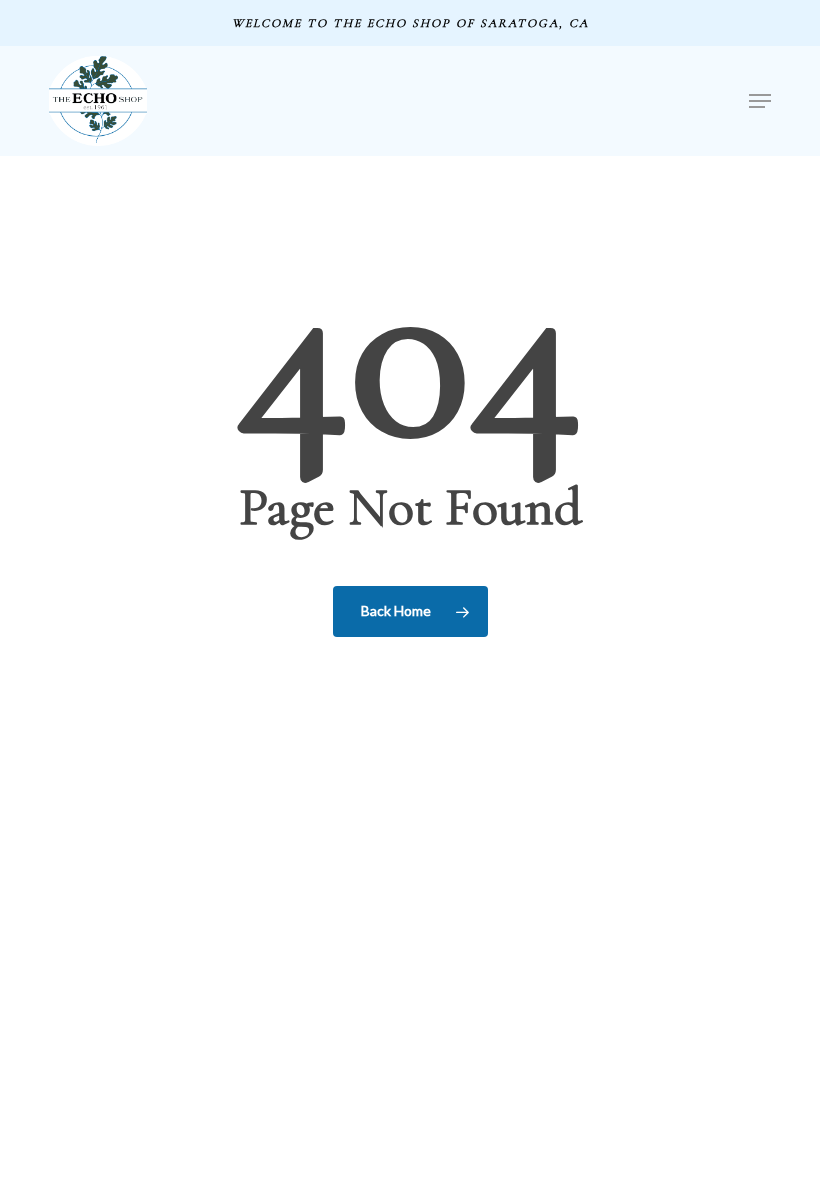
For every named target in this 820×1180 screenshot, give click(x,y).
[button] (760, 101)
